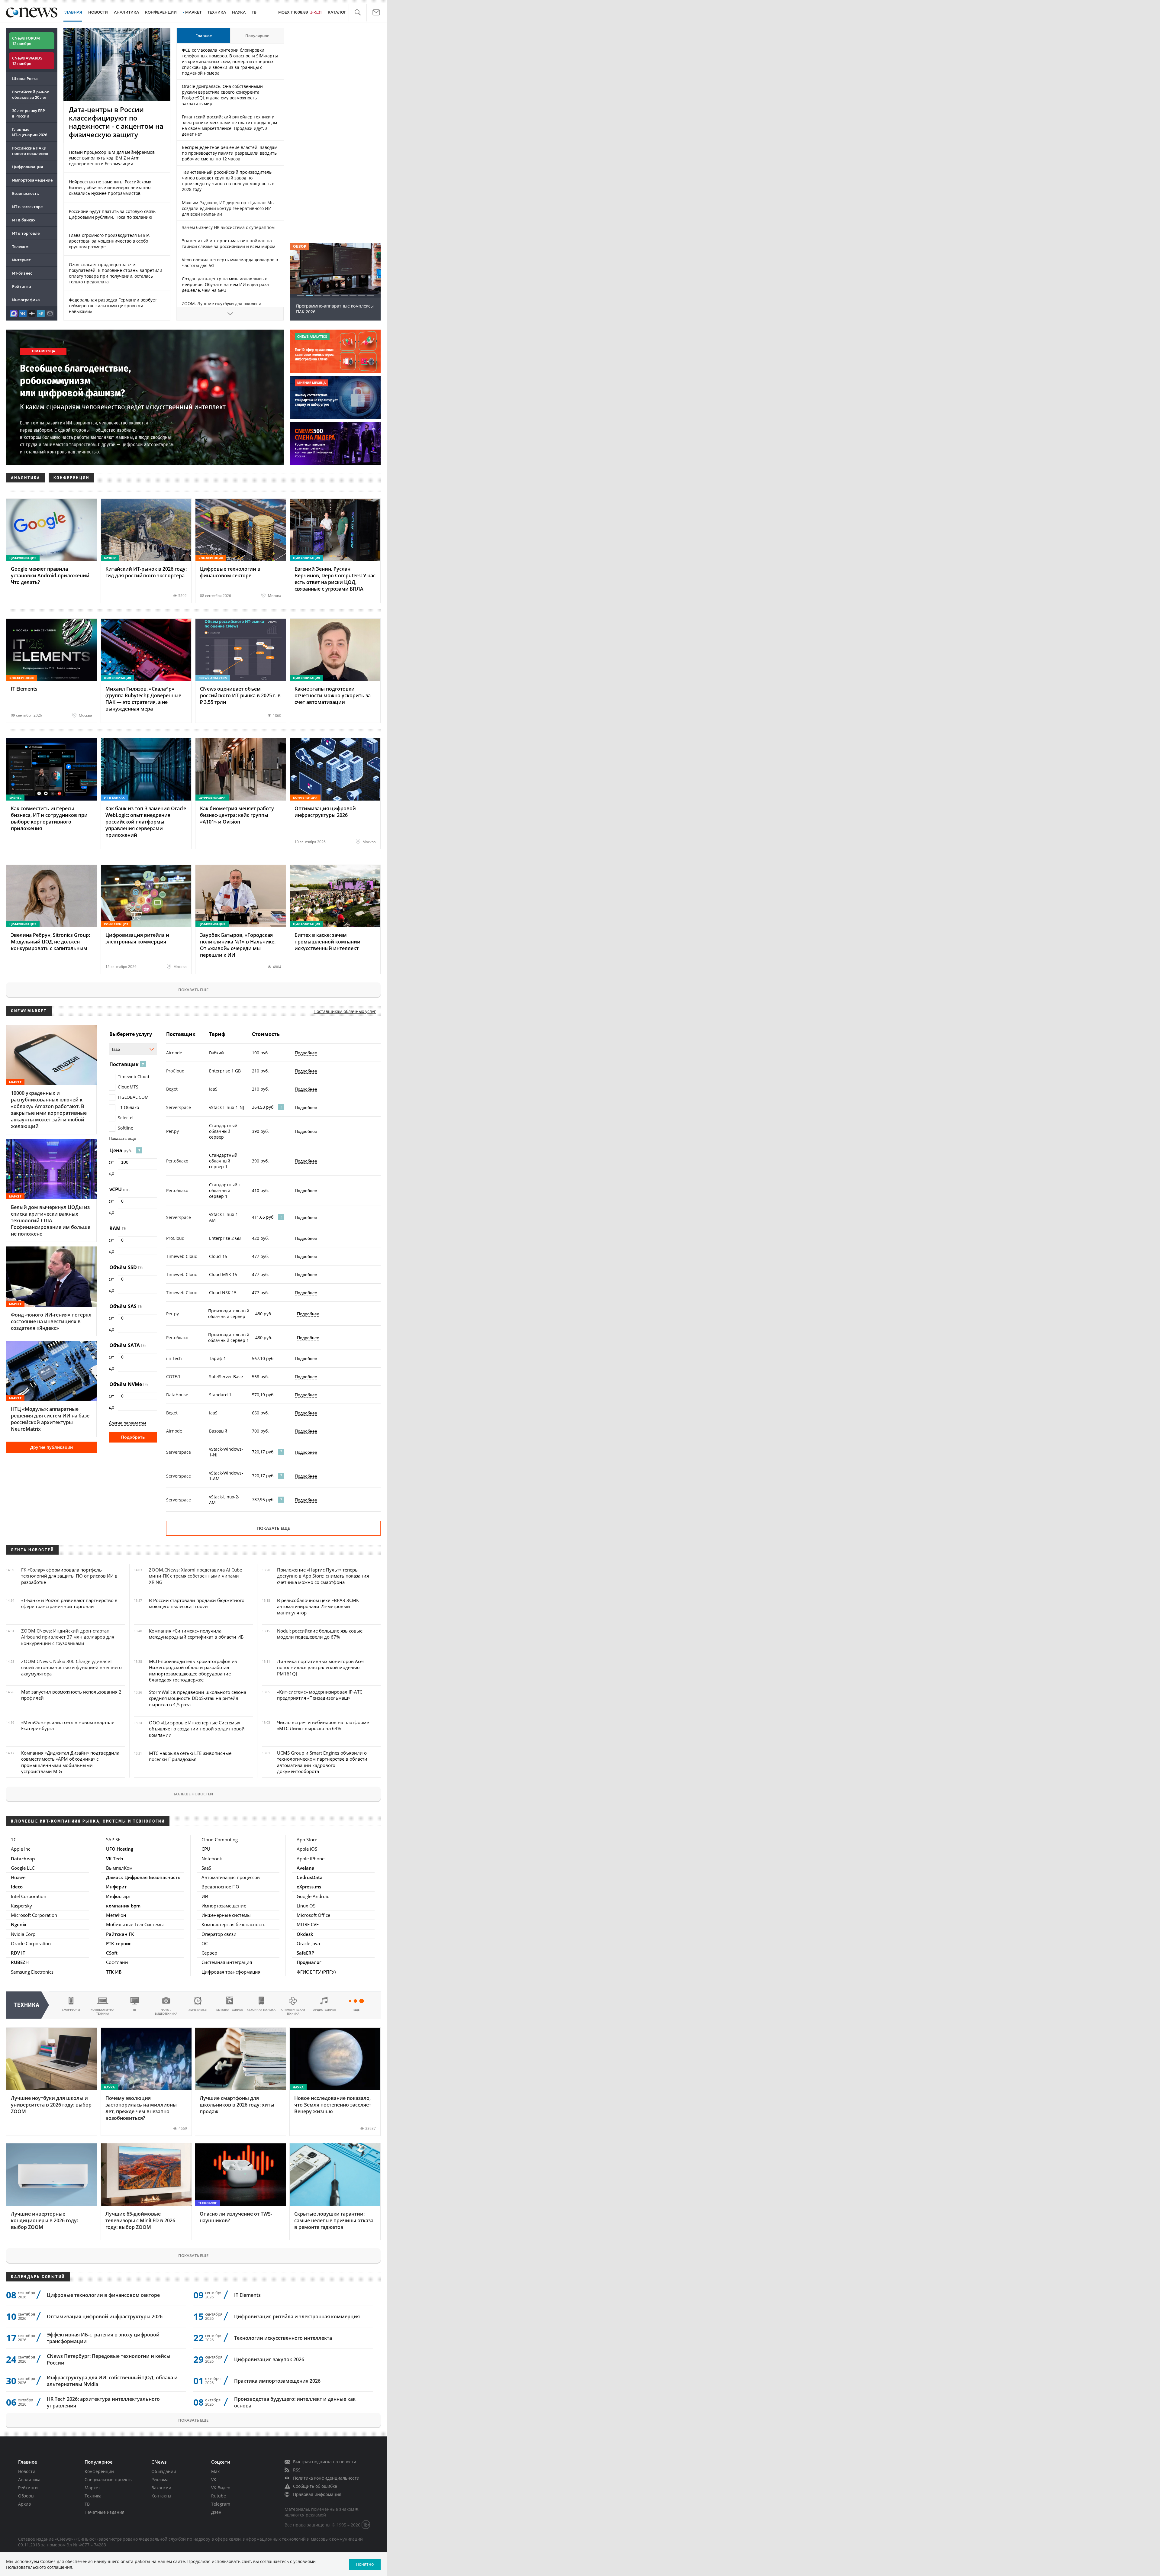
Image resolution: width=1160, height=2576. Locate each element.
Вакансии (161, 2488)
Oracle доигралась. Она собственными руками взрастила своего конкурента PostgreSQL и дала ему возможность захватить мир (222, 95)
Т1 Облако (128, 1107)
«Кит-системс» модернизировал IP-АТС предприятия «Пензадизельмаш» (320, 1695)
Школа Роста (25, 79)
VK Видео (221, 2488)
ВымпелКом (119, 1868)
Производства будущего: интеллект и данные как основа (295, 2402)
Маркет (92, 2488)
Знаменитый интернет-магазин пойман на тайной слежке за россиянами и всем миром (229, 243)
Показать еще (193, 990)
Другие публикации (52, 1447)
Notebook (212, 1859)
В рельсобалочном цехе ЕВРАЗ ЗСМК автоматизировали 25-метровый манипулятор (318, 1606)
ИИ (205, 1896)
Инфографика (26, 300)
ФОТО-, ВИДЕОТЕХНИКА (166, 2012)
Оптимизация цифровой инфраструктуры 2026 (105, 2316)
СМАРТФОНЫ (71, 2010)
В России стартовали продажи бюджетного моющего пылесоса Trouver (197, 1603)
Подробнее (306, 1053)
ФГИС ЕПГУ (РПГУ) (316, 1972)
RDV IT (18, 1953)
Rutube (219, 2496)
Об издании (164, 2471)
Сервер (209, 1953)
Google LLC (23, 1868)
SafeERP (305, 1953)
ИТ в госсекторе (27, 207)
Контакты (161, 2496)
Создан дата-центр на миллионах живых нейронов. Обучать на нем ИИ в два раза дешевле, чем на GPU (225, 284)
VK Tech (115, 1859)
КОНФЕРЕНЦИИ (161, 12)
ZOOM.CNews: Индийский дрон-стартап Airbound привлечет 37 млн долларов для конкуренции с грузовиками (68, 1637)
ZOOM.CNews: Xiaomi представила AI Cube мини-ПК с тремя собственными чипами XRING (195, 1576)
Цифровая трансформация (231, 1972)
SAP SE (113, 1839)
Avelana (306, 1868)
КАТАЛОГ (337, 12)
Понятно (365, 2564)
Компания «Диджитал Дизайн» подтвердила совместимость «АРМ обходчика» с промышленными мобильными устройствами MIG (70, 1762)
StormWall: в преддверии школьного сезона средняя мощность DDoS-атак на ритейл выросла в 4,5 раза (198, 1698)
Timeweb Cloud (134, 1077)
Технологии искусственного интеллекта (283, 2338)
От (111, 1162)
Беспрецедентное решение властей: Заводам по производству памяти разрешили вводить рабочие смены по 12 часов (230, 153)
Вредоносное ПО (220, 1887)
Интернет (21, 260)
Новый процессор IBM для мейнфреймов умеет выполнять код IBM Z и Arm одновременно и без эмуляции (112, 158)
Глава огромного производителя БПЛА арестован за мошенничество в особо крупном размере (109, 241)
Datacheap (23, 1859)
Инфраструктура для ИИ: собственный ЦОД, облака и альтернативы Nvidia (112, 2381)
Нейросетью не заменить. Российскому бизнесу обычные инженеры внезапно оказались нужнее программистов (110, 187)
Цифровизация (27, 167)
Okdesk (305, 1934)
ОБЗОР (300, 246)
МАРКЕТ (193, 12)
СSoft (112, 1953)
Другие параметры (127, 1423)
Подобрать (133, 1437)
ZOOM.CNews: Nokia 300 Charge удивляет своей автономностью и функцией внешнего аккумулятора (71, 1667)
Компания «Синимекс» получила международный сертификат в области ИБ (196, 1634)
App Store (307, 1839)
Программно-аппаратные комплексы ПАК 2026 (335, 309)
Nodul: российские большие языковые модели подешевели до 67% (320, 1634)
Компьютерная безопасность (234, 1924)
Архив (24, 2504)
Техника (93, 2496)
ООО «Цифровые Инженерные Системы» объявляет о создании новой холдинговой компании (197, 1729)
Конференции (99, 2471)
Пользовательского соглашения (39, 2567)
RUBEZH (20, 1962)
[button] (358, 13)
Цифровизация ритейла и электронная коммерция (297, 2316)
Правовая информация (317, 2494)
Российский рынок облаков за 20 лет (31, 95)
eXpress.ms (309, 1887)
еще (356, 2010)
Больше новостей (193, 1794)
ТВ (254, 12)
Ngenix (19, 1924)
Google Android (313, 1896)
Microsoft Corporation (34, 1915)
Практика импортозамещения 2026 (277, 2381)
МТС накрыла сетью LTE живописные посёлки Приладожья (190, 1756)
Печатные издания (105, 2512)
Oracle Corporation (31, 1943)
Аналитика (126, 12)
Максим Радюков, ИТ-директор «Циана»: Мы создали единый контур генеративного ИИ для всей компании (228, 208)
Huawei (19, 1877)
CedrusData (310, 1877)
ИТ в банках (24, 220)
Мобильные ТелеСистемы (135, 1924)
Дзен (216, 2512)
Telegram (221, 2504)
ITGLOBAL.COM (133, 1097)
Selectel (126, 1118)
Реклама (160, 2479)
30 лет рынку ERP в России (29, 113)
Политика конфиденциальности (326, 2478)
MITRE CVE (308, 1924)
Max (215, 2471)
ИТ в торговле (26, 233)
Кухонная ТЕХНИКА (261, 2010)
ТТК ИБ (114, 1972)
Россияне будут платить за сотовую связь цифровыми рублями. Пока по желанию (112, 214)
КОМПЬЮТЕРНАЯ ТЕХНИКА (103, 2012)
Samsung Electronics (32, 1972)
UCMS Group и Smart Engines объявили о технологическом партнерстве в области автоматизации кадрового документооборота (322, 1762)
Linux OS (306, 1906)
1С (14, 1839)
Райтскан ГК (120, 1934)
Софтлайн (117, 1962)
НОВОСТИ (98, 12)
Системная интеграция (227, 1962)
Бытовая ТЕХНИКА (230, 2010)
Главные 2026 (30, 132)
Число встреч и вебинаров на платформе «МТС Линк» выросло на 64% (323, 1725)
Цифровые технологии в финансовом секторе (103, 2295)
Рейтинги (22, 286)
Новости (27, 2471)
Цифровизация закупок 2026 (269, 2359)
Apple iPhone (311, 1859)
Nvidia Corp (23, 1934)
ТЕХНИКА (217, 12)
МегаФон (116, 1915)
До (111, 1173)
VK (214, 2479)
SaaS (206, 1868)
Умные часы (198, 2010)
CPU (206, 1849)
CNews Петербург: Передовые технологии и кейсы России (109, 2359)
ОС (205, 1943)
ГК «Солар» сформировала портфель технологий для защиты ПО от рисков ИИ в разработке (69, 1576)
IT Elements (247, 2295)
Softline (126, 1128)
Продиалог (309, 1962)
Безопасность (26, 193)
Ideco (17, 1887)
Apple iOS (307, 1849)
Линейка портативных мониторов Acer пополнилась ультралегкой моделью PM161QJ (321, 1667)
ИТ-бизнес (22, 273)
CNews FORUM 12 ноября (26, 41)
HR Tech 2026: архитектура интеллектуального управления (103, 2402)
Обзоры (26, 2496)
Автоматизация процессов (231, 1877)
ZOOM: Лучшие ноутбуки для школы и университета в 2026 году (222, 306)
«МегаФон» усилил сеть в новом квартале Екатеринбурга (68, 1725)
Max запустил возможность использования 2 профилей (71, 1695)
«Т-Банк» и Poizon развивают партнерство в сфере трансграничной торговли (69, 1603)
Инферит (116, 1887)
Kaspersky (21, 1906)
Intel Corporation (29, 1896)
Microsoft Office (313, 1915)
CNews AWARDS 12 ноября (27, 61)
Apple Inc (21, 1849)
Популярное (257, 36)
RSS (297, 2470)
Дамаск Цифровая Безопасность (143, 1877)
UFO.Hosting (120, 1849)
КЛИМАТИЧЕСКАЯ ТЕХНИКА (293, 2012)
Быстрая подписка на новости (325, 2462)
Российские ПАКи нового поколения (30, 151)
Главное (204, 36)
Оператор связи (219, 1934)
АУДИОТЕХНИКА (325, 2010)
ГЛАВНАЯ (73, 12)
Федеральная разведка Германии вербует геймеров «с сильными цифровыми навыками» (113, 306)
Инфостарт (119, 1896)
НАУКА (239, 12)
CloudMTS (128, 1087)
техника (27, 2005)
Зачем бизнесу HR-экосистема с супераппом (228, 227)
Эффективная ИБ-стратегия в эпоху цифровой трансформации (103, 2338)
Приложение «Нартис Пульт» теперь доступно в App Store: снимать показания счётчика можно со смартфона (323, 1576)
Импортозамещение (32, 180)
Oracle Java (308, 1943)
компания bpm (123, 1906)
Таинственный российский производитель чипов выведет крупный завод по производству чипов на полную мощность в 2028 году (228, 181)
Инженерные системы (226, 1915)
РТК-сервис (119, 1943)
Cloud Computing (220, 1839)
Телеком (20, 247)
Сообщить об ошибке (315, 2486)
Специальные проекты (109, 2479)
